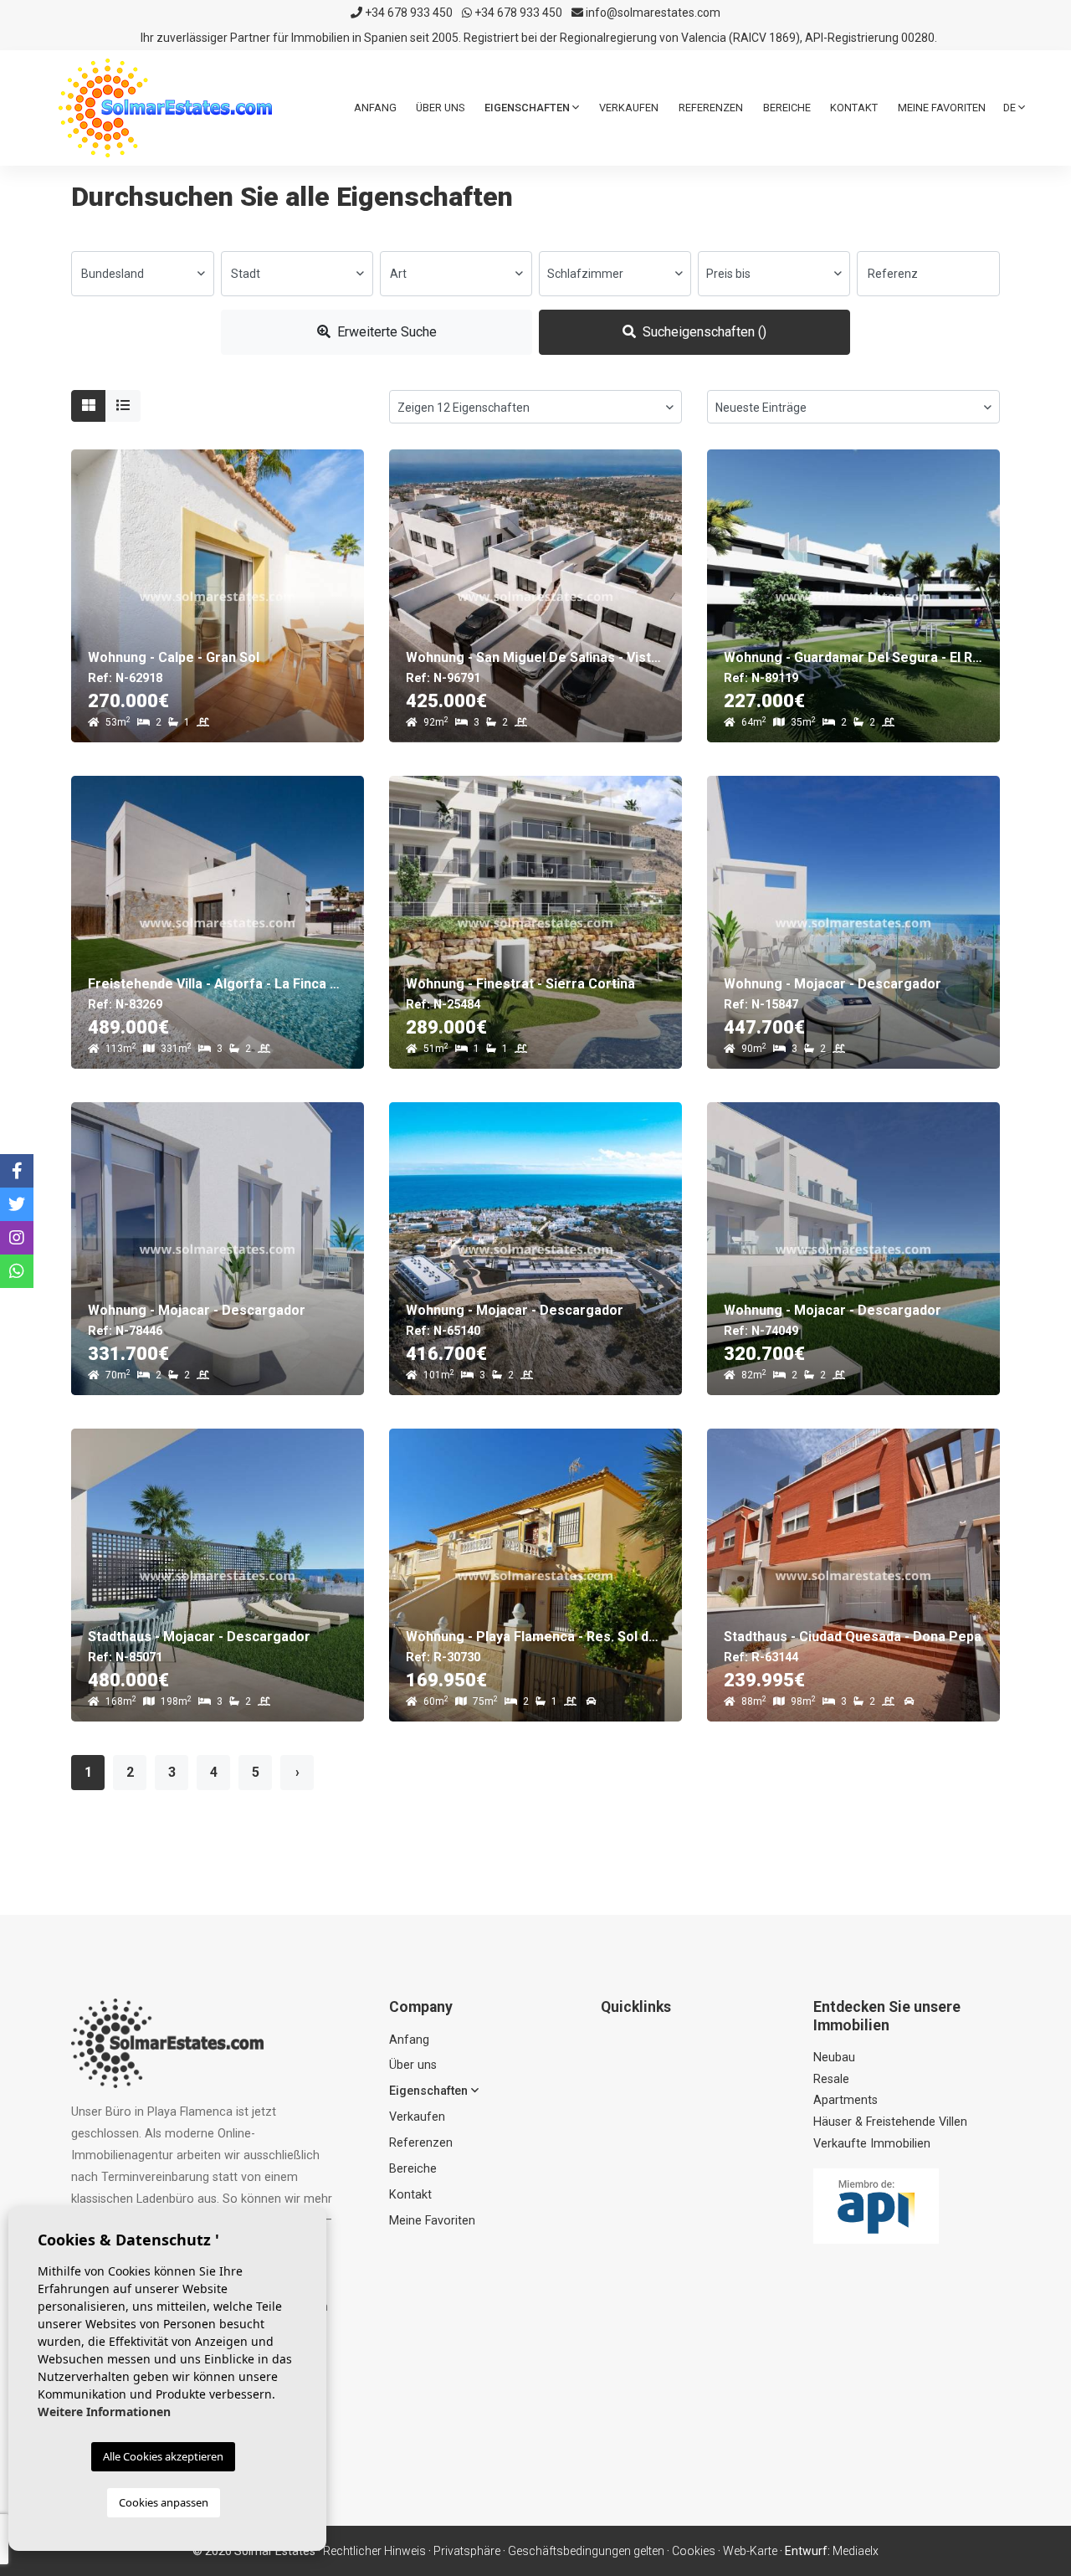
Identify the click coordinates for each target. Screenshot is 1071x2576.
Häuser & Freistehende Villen (890, 2122)
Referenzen (711, 108)
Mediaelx (856, 2551)
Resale (831, 2079)
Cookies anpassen (164, 2502)
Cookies (694, 2551)
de (1011, 108)
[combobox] (143, 274)
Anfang (375, 108)
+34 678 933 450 (407, 13)
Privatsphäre (467, 2551)
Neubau (834, 2058)
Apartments (846, 2100)
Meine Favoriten (942, 108)
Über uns (440, 108)
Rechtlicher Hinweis (374, 2551)
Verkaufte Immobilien (872, 2144)
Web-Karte (750, 2551)
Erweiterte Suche (385, 332)
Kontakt (854, 108)
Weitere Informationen (104, 2412)
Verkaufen (629, 108)
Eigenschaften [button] (528, 108)
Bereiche (787, 108)
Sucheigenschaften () (703, 332)
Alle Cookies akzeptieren (163, 2456)
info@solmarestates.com (652, 13)
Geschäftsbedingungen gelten (586, 2551)
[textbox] (143, 274)
